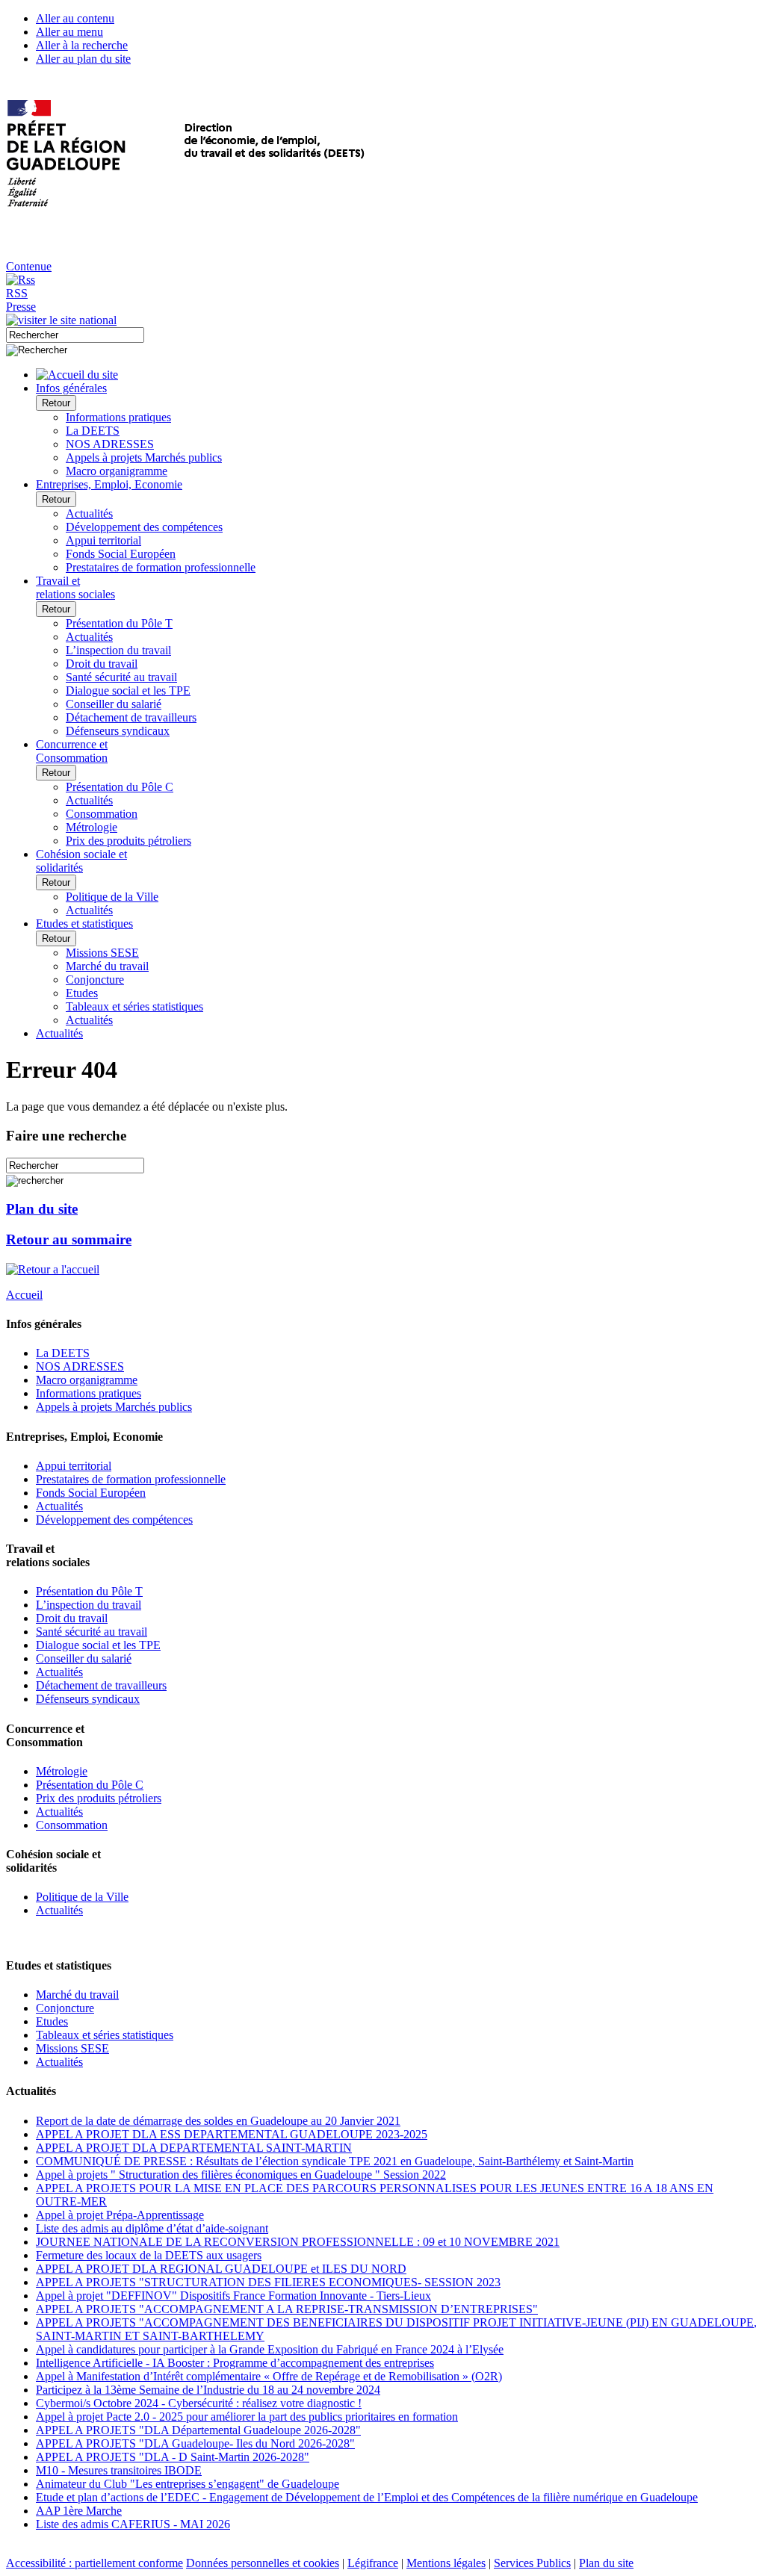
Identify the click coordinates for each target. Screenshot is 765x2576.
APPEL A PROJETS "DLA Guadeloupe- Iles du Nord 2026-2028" (195, 2443)
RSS (17, 293)
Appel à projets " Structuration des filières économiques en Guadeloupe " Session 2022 (241, 2175)
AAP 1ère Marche (79, 2511)
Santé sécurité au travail (121, 677)
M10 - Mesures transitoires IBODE (119, 2470)
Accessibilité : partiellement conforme (95, 2563)
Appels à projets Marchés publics (144, 457)
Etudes (82, 993)
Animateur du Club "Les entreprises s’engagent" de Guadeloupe (188, 2484)
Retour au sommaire (69, 1239)
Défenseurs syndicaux (118, 731)
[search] (75, 335)
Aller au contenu (75, 18)
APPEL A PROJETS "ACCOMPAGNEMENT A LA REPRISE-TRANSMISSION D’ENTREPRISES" (287, 2309)
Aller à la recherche (82, 45)
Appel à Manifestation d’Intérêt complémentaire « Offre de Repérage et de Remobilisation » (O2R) (269, 2376)
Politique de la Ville (112, 897)
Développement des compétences (144, 527)
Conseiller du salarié (114, 704)
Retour (56, 403)
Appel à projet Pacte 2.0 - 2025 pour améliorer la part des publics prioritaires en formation (247, 2417)
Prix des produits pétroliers (128, 841)
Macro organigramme (117, 471)
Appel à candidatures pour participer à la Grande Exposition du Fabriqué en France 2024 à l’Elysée (270, 2349)
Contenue (29, 266)
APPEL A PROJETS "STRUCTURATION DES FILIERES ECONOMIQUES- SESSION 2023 (268, 2282)
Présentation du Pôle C (120, 787)
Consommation (102, 814)
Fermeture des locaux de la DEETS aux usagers (149, 2255)
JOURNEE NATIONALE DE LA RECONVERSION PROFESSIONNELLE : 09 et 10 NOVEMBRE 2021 (298, 2242)
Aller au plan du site (83, 59)
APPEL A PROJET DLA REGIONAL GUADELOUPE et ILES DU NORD (221, 2269)
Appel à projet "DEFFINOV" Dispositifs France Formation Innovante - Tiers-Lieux (233, 2296)
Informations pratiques (118, 417)
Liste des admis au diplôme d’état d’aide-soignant (152, 2228)
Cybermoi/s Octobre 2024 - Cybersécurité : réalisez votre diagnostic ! (199, 2403)
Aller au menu (69, 32)
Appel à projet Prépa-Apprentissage (120, 2215)
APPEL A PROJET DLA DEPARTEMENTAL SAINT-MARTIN (194, 2148)
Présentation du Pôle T (119, 623)
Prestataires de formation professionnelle (161, 567)
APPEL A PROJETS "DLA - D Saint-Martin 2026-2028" (173, 2457)
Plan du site (42, 1209)
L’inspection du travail (118, 650)
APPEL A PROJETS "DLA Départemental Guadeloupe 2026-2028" (198, 2430)
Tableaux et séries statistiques (134, 1006)
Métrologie (92, 827)
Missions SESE (102, 953)
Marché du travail (107, 966)
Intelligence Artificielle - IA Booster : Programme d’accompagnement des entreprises (235, 2363)
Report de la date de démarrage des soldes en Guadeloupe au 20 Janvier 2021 (218, 2121)
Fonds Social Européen (121, 554)
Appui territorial (103, 540)
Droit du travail (102, 664)
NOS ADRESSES (110, 444)
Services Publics (532, 2563)
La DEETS (93, 431)
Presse (21, 307)
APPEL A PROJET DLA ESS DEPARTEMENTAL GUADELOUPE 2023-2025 (232, 2134)
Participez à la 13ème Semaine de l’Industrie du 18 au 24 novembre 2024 (208, 2390)
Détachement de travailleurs (131, 717)
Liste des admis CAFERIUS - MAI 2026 (133, 2524)
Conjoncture (95, 980)
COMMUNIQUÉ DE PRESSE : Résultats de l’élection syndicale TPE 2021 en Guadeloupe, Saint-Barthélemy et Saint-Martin (335, 2161)
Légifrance (373, 2563)
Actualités (89, 513)
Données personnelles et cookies (263, 2563)
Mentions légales (446, 2563)
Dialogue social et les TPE (128, 690)
